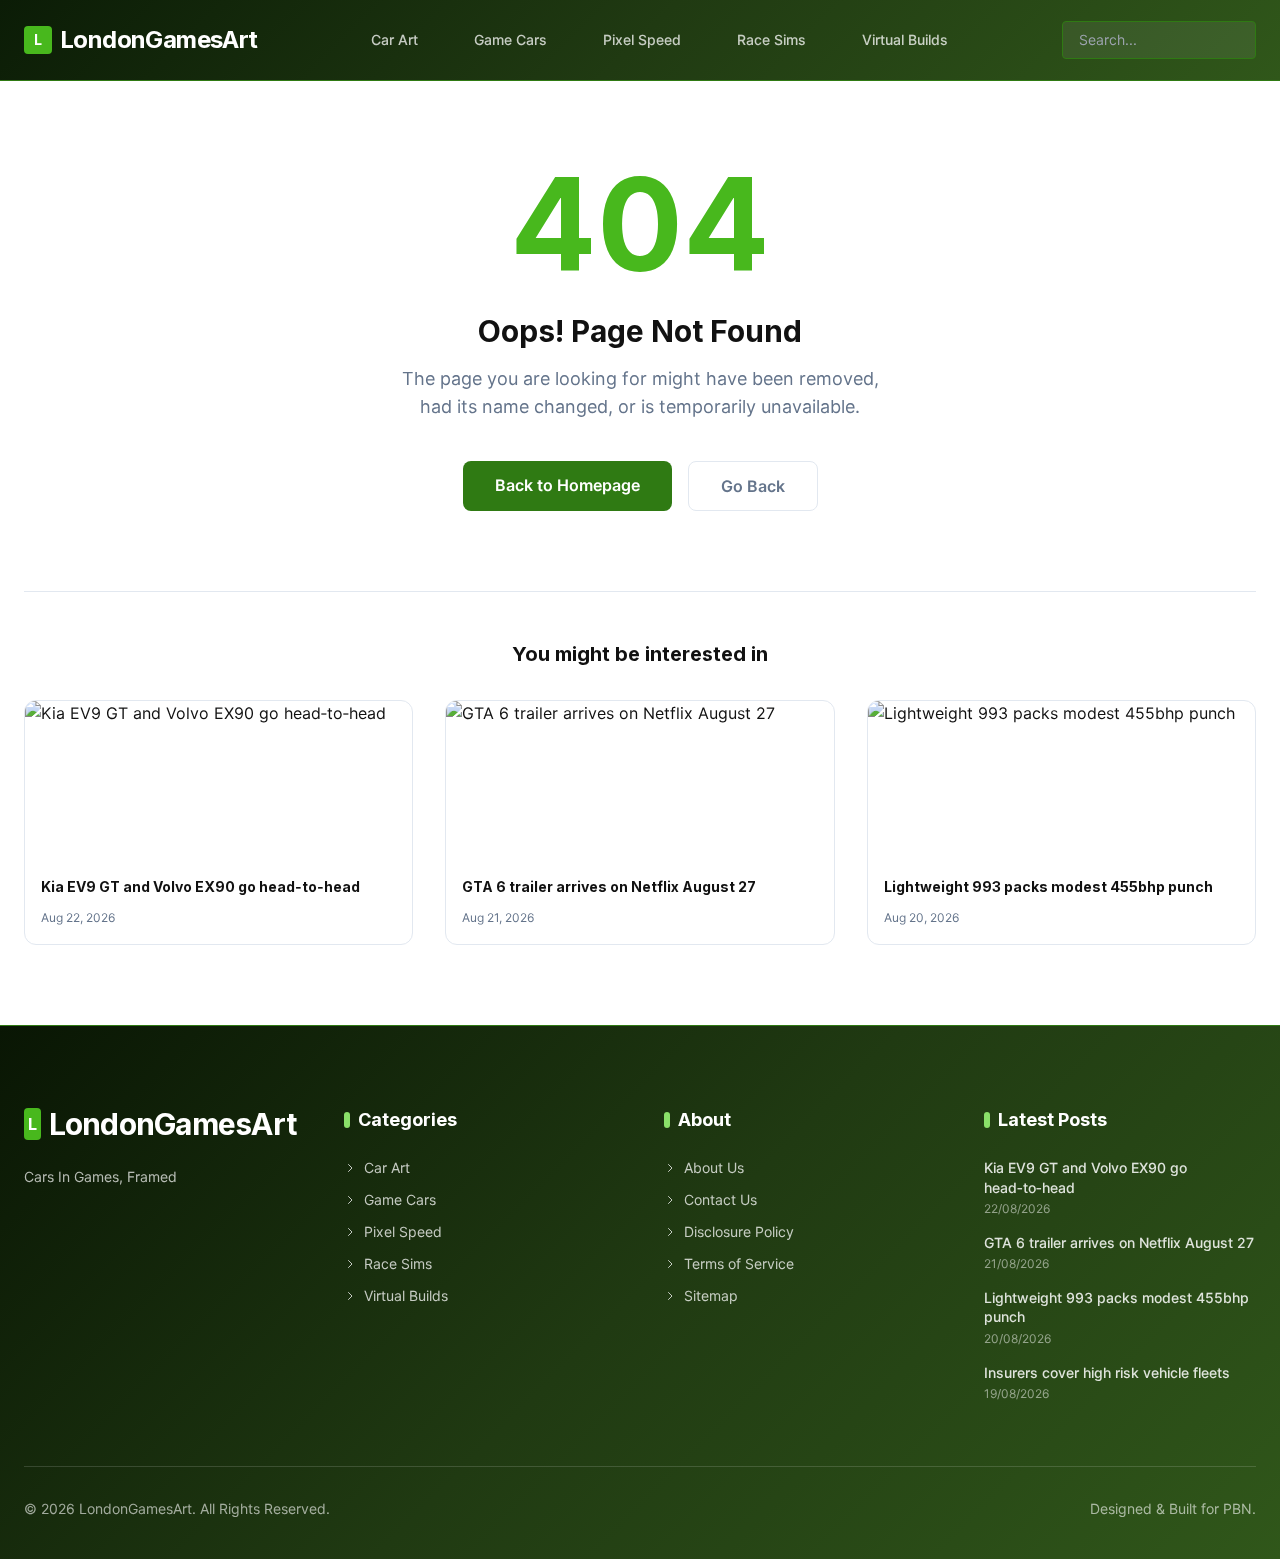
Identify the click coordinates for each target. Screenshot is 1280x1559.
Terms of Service (739, 1263)
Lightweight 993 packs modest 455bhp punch (1048, 886)
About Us (714, 1167)
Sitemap (711, 1295)
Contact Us (720, 1199)
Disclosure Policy (739, 1231)
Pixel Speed (642, 39)
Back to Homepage (567, 485)
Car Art (394, 39)
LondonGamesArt (145, 39)
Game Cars (510, 39)
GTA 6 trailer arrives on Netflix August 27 (609, 886)
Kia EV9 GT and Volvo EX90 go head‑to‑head (200, 886)
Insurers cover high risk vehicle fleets (1107, 1372)
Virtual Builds (905, 39)
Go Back (753, 486)
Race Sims (771, 39)
